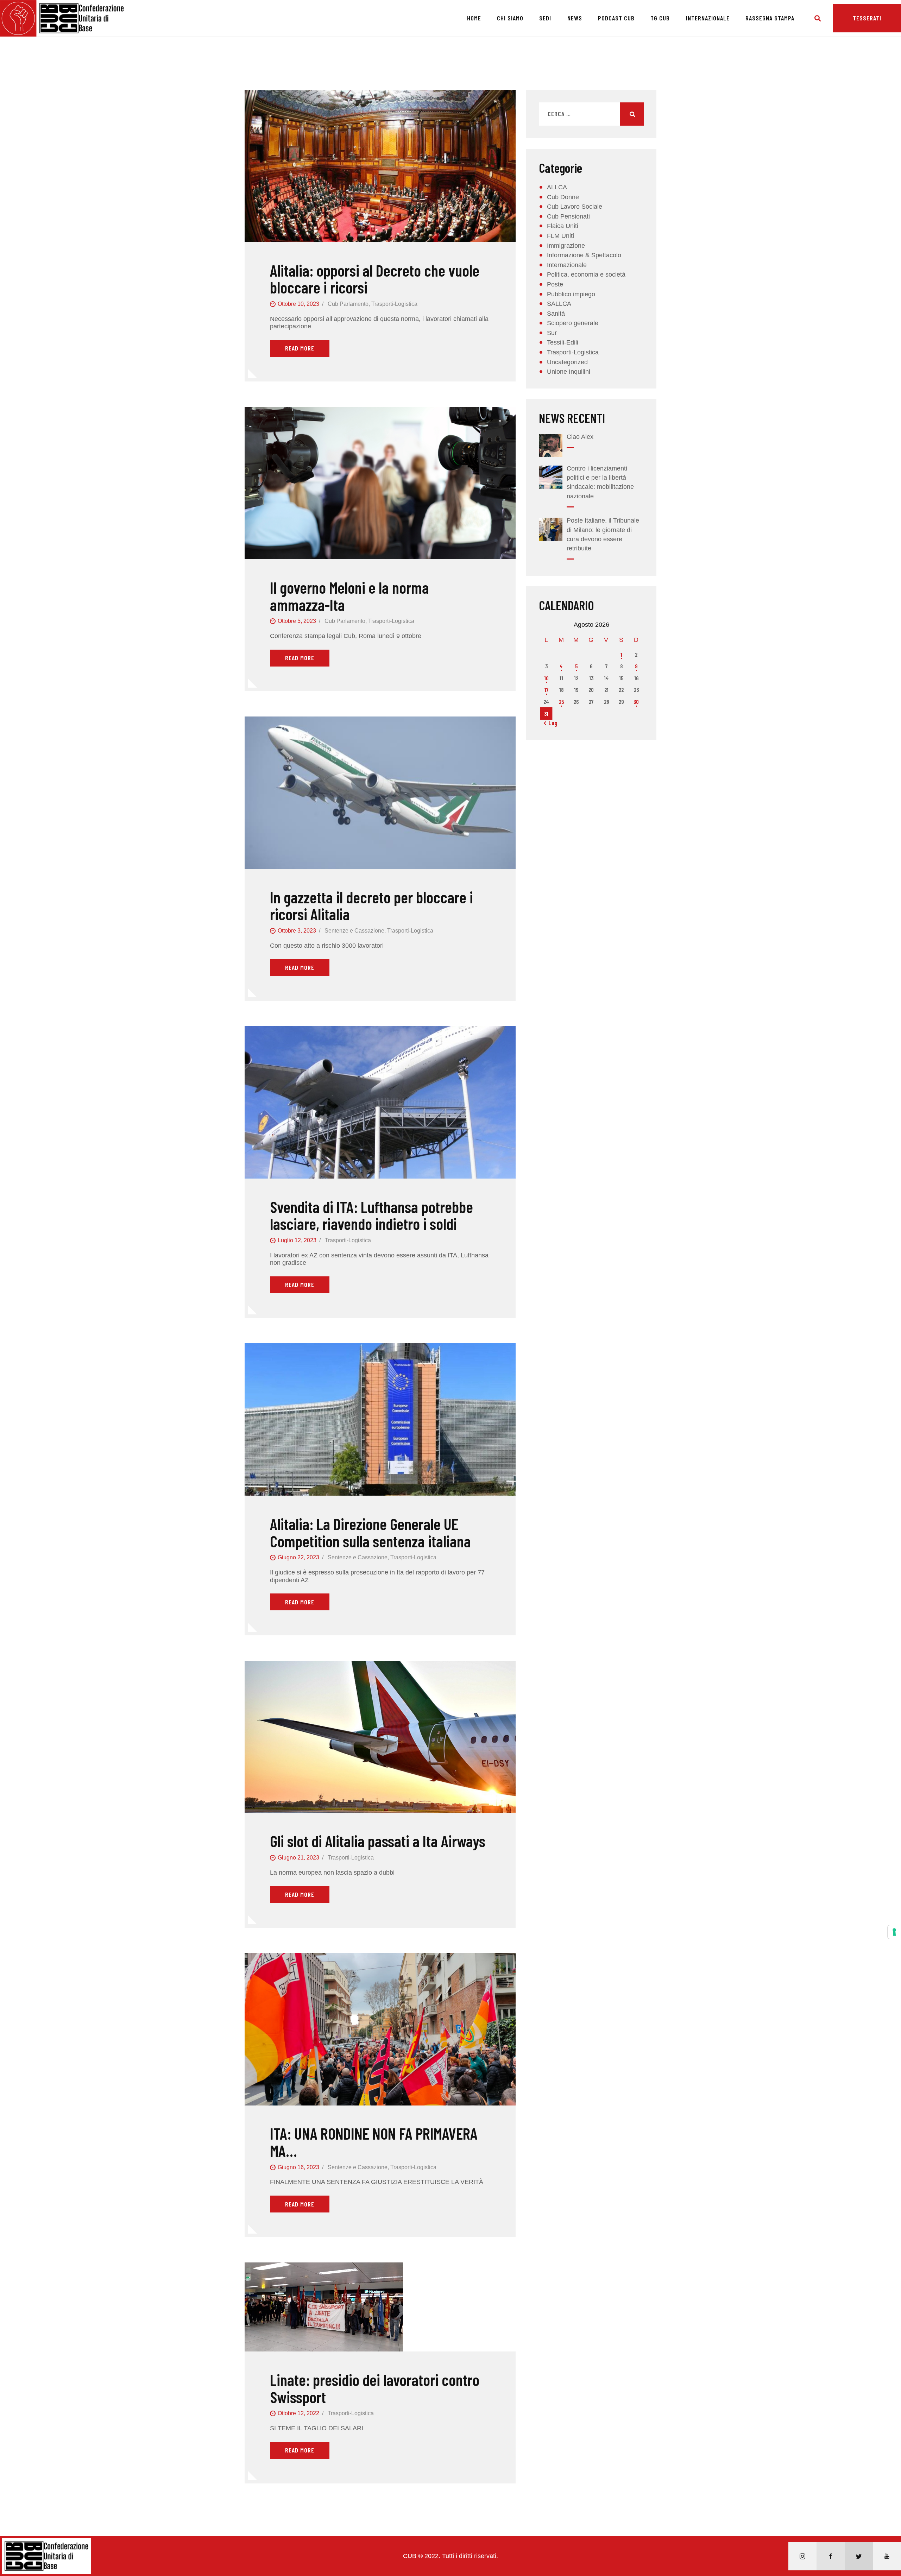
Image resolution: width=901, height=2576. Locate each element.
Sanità (556, 314)
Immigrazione (566, 246)
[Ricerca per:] (591, 114)
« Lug (551, 723)
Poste (555, 284)
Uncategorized (567, 362)
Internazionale (567, 265)
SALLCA (559, 304)
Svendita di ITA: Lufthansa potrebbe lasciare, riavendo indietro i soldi (371, 1215)
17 (546, 690)
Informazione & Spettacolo (584, 255)
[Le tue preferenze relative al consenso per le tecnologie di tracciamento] (894, 1932)
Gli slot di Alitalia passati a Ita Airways (378, 1841)
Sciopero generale (573, 323)
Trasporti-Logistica (394, 304)
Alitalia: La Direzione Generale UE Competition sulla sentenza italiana (370, 1532)
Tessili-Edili (563, 342)
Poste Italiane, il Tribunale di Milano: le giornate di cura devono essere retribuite (603, 534)
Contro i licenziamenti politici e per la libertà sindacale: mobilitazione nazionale (600, 482)
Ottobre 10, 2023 (298, 304)
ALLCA (557, 187)
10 (546, 678)
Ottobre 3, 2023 (297, 931)
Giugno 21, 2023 (298, 1858)
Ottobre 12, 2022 (298, 2413)
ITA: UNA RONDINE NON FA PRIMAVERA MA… (374, 2142)
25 (561, 702)
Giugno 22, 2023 (298, 1557)
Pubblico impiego (571, 294)
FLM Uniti (560, 236)
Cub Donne (563, 197)
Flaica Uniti (563, 226)
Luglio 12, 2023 (297, 1240)
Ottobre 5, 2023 (297, 621)
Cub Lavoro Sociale (575, 207)
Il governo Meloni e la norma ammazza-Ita (349, 596)
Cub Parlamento (348, 304)
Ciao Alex (580, 437)
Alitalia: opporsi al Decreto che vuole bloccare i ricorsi (375, 279)
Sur (552, 333)
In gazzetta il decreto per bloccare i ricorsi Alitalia (371, 906)
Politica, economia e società (586, 274)
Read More (300, 348)
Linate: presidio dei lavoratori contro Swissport (375, 2388)
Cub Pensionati (568, 216)
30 (636, 702)
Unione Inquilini (569, 372)
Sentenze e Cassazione (354, 931)
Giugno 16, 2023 (298, 2167)
